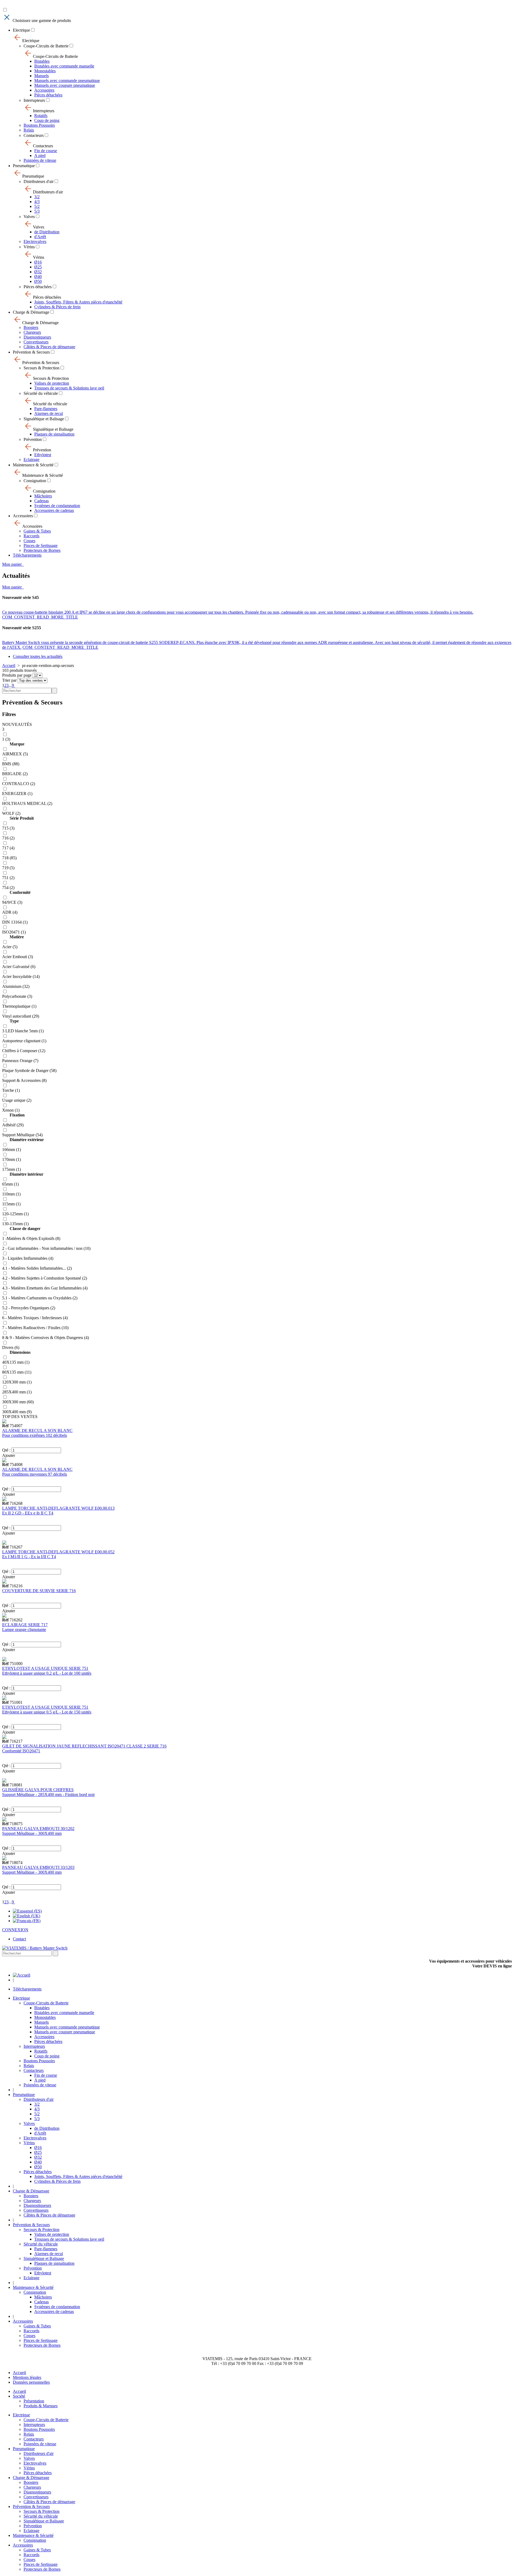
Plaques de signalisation (54, 434)
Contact (19, 1939)
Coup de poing (47, 120)
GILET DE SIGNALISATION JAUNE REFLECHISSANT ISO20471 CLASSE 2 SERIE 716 (84, 1746)
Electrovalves (35, 241)
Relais (29, 130)
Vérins (29, 247)
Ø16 (38, 262)
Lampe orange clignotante (24, 1630)
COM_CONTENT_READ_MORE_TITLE (40, 617)
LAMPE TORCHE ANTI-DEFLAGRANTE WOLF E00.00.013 (58, 1508)
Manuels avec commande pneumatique (67, 80)
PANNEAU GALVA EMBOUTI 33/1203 (38, 1867)
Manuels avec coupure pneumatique (65, 85)
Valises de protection (52, 383)
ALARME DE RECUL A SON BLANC (37, 1431)
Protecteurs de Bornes (42, 550)
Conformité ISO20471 (21, 1751)
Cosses (29, 541)
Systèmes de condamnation (57, 506)
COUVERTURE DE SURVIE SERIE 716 (39, 1591)
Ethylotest (43, 455)
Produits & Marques (41, 2406)
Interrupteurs (34, 100)
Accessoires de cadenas (54, 510)
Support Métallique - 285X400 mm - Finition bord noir (48, 1795)
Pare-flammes (46, 409)
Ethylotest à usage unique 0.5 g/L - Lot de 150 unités (47, 1712)
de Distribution (47, 232)
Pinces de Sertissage (41, 545)
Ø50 (38, 281)
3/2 (37, 197)
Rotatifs (41, 116)
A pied (40, 155)
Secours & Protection (41, 368)
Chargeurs (32, 332)
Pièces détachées (48, 95)
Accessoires (44, 90)
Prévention (33, 439)
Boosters (31, 327)
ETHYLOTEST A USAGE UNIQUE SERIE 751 (45, 1668)
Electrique (21, 30)
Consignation (35, 481)
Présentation (34, 2401)
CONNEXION (15, 1930)
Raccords (31, 536)
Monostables (45, 71)
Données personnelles (31, 2382)
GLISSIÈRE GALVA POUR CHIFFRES (38, 1790)
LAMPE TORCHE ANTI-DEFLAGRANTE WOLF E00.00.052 (58, 1552)
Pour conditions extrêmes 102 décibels (35, 1435)
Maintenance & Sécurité (33, 465)
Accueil (9, 665)
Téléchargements (27, 555)
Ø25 (38, 267)
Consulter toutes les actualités (38, 656)
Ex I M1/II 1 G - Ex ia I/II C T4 (29, 1557)
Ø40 (38, 277)
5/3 (37, 211)
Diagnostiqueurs (37, 337)
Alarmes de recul (49, 413)
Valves (29, 217)
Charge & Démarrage (31, 312)
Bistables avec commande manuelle (64, 66)
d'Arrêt (40, 237)
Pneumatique (24, 166)
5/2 (37, 206)
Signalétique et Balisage (44, 419)
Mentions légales (27, 2377)
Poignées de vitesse (40, 160)
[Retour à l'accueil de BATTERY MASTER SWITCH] (22, 1975)
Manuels (41, 76)
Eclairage (31, 460)
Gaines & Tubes (37, 531)
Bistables (42, 61)
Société (19, 2396)
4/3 (37, 202)
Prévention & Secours (31, 352)
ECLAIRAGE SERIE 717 (25, 1625)
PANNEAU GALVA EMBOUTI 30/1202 (38, 1829)
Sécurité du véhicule (41, 393)
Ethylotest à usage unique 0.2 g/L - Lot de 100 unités (47, 1673)
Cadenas (41, 501)
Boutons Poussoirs (39, 125)
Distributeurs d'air (39, 181)
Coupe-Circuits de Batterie (46, 46)
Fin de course (46, 151)
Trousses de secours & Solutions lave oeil (69, 388)
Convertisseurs (36, 342)
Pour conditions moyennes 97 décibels (35, 1474)
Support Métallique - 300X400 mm (32, 1833)
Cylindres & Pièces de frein (57, 307)
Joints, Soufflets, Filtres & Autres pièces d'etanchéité (78, 302)
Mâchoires (43, 496)
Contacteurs (34, 135)
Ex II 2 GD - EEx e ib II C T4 (28, 1513)
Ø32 (38, 272)
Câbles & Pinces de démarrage (49, 347)
